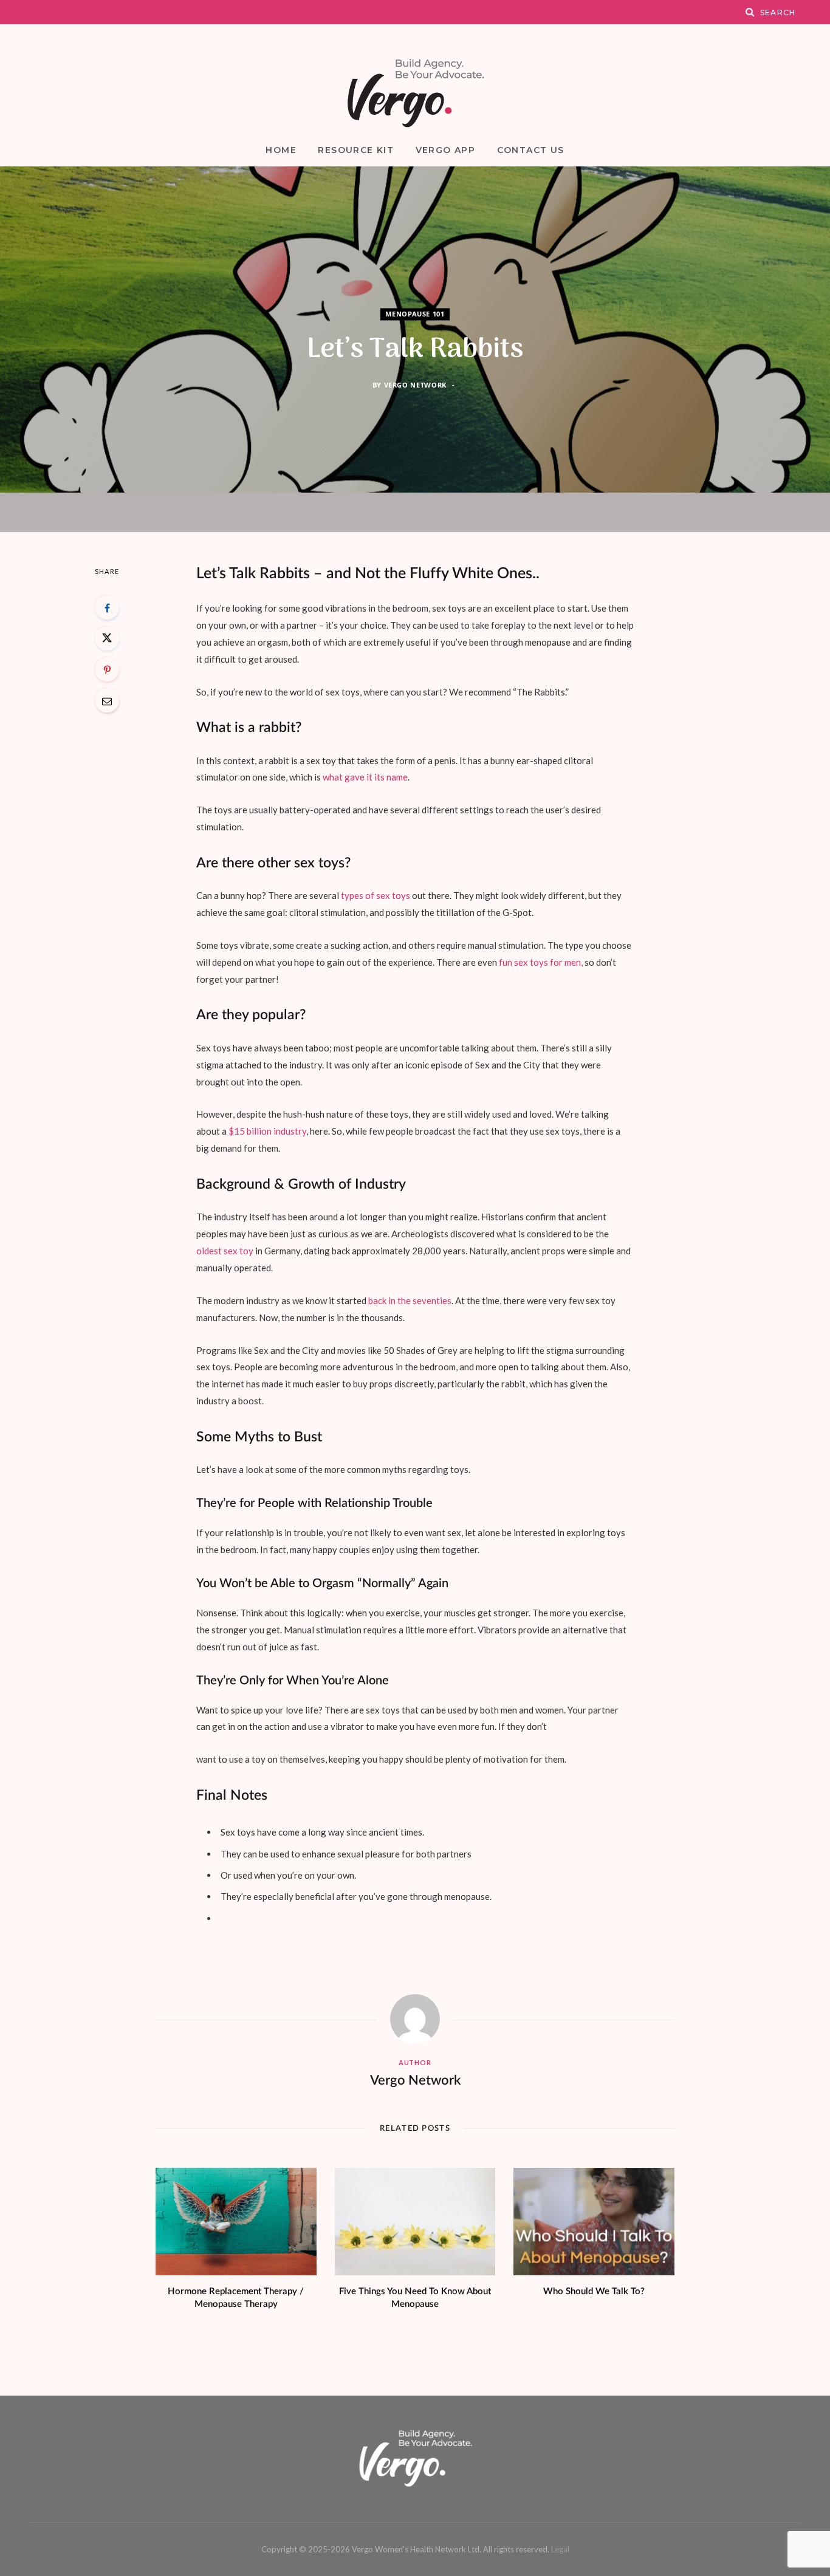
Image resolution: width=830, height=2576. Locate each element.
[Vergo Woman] (415, 93)
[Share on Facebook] (107, 607)
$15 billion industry (267, 1131)
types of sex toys (376, 895)
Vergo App (446, 150)
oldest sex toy (225, 1251)
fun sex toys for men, (541, 962)
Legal (560, 2549)
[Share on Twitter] (107, 638)
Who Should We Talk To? (594, 2291)
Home (281, 150)
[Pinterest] (107, 669)
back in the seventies (410, 1300)
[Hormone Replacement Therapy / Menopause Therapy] (236, 2222)
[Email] (107, 700)
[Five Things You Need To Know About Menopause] (415, 2222)
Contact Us (531, 150)
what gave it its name (365, 777)
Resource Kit (356, 150)
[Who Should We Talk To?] (594, 2222)
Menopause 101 (415, 314)
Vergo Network (416, 385)
